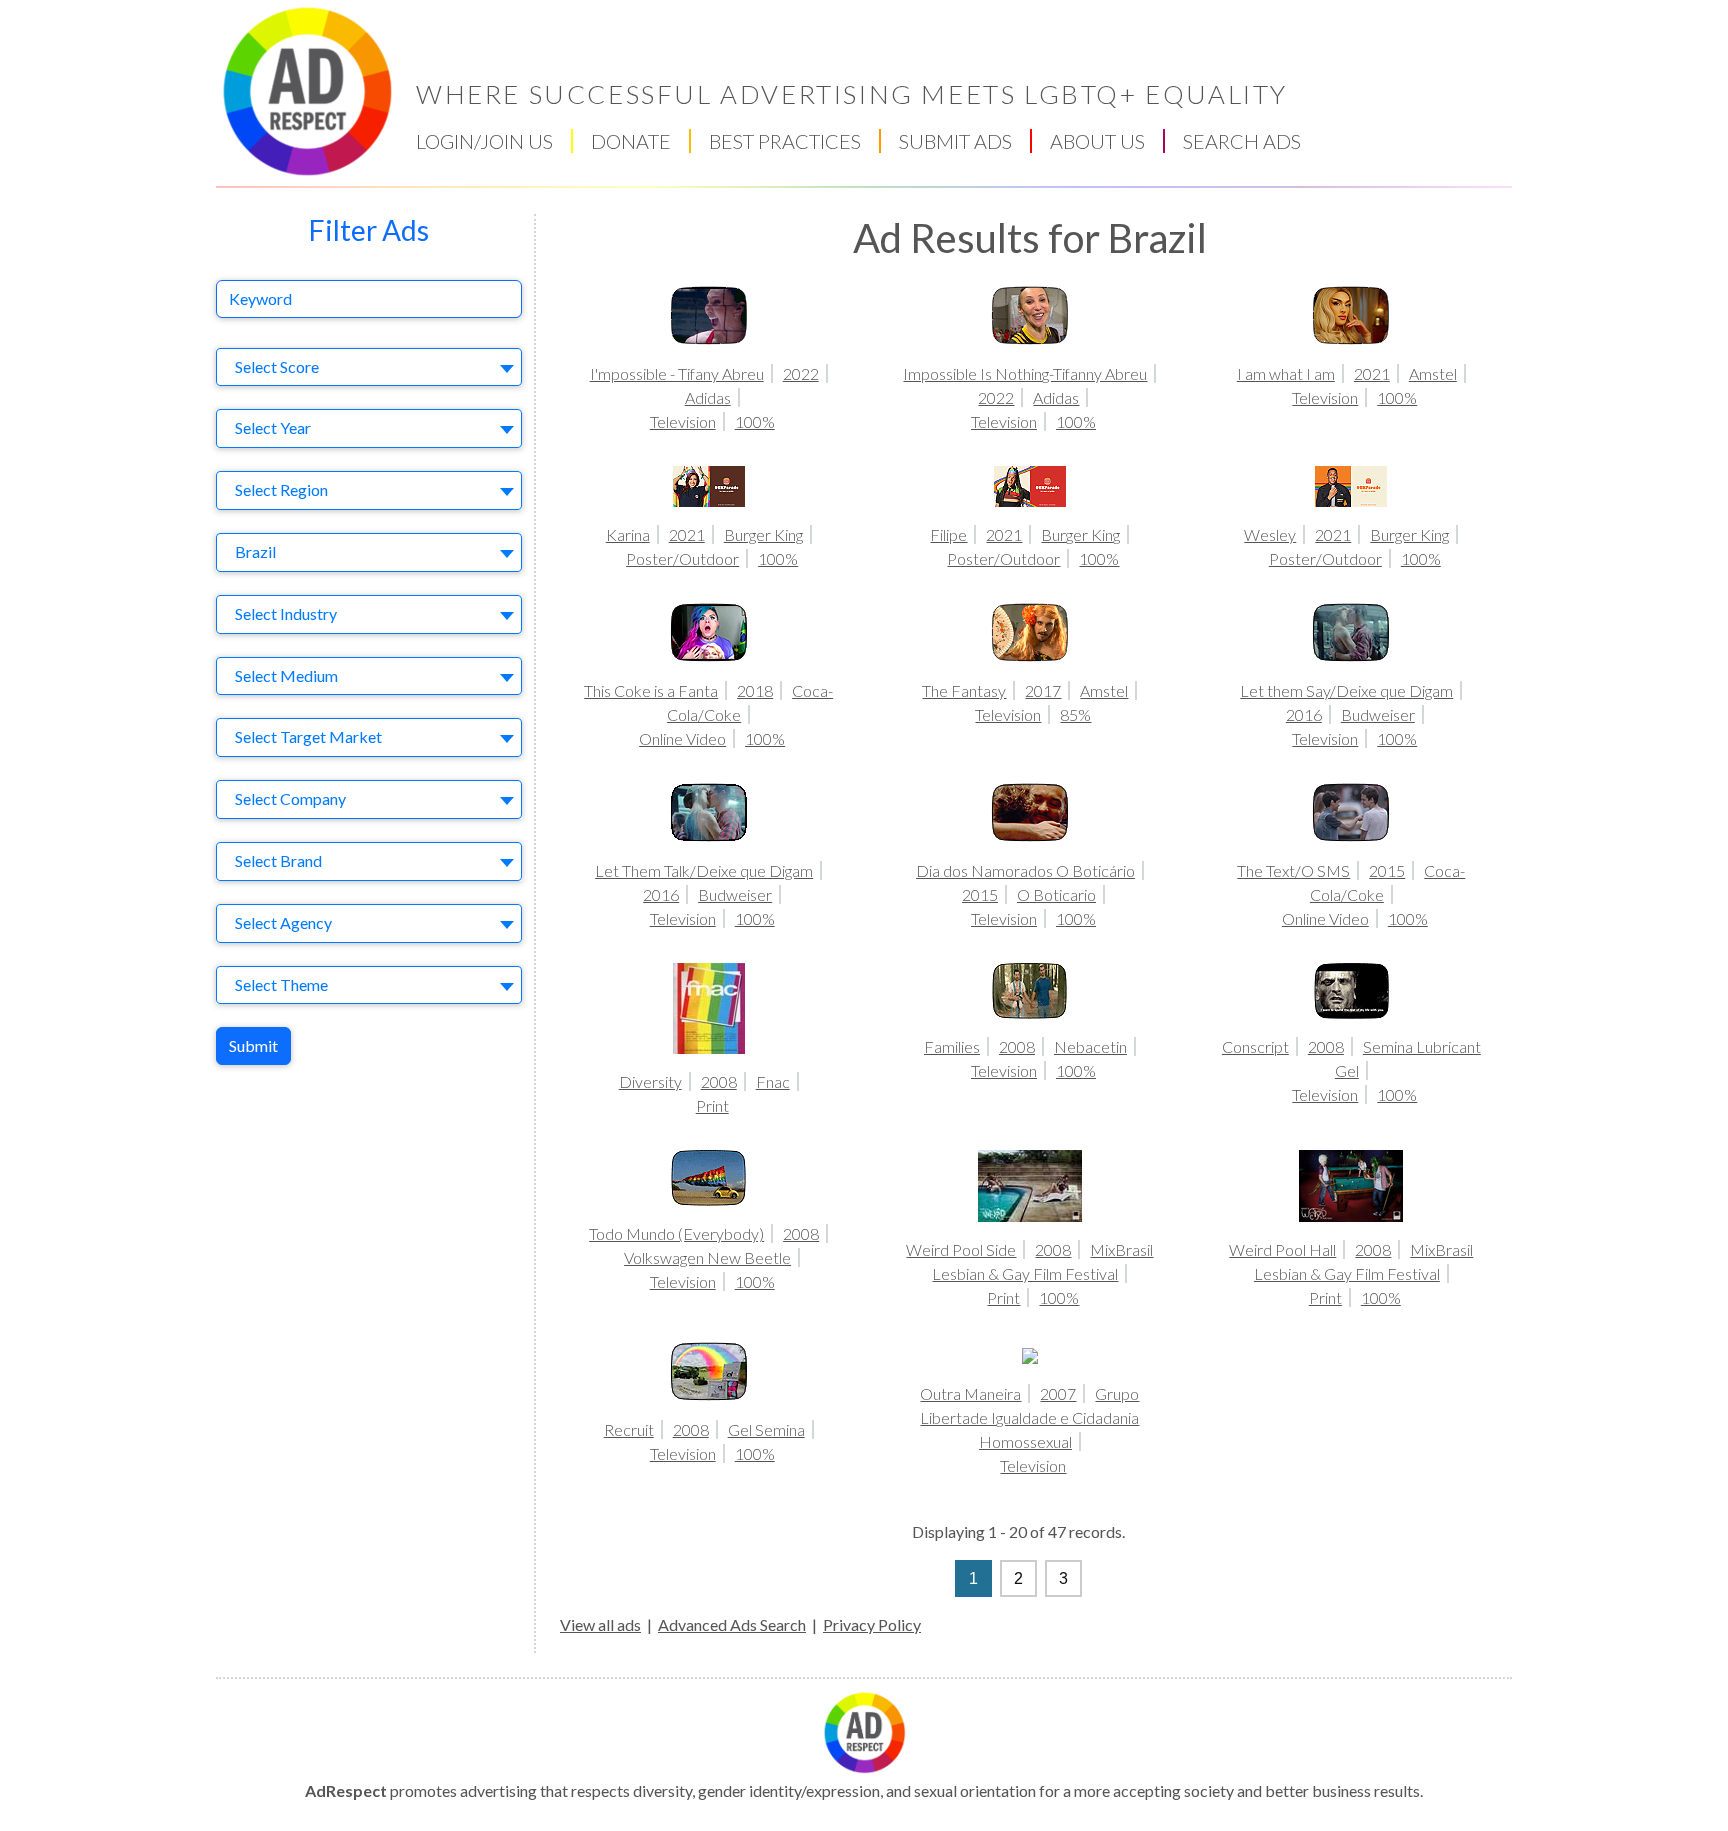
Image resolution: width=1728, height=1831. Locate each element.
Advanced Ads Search (732, 1624)
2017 (1043, 690)
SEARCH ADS (1242, 141)
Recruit (629, 1429)
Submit (253, 1045)
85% (1075, 714)
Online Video (682, 738)
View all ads (600, 1624)
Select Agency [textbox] (283, 922)
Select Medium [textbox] (286, 675)
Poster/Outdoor (682, 558)
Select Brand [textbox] (278, 860)
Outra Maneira (970, 1393)
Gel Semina (766, 1429)
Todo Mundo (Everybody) (676, 1233)
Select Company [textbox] (290, 798)
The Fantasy (964, 690)
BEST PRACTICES (785, 141)
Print (712, 1105)
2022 (801, 373)
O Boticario (1056, 894)
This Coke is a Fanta (651, 690)
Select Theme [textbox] (281, 984)
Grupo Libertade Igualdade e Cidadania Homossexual (1029, 1417)
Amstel (1433, 373)
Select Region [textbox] (281, 489)
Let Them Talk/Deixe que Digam (704, 870)
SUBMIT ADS (955, 141)
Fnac (773, 1081)
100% (755, 421)
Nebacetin (1090, 1046)
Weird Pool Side (961, 1249)
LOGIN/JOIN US (484, 141)
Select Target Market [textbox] (308, 736)
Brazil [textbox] (255, 551)
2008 (719, 1081)
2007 (1058, 1393)
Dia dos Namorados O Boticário (1025, 870)
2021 (1372, 373)
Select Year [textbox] (273, 427)
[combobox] (369, 367)
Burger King (763, 534)
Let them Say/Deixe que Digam (1346, 690)
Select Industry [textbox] (286, 613)
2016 (1304, 714)
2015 (980, 894)
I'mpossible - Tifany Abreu (677, 373)
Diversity (650, 1081)
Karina (628, 534)
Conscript (1255, 1046)
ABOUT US (1097, 141)
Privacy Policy (872, 1624)
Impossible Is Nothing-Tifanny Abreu (1025, 373)
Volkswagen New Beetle (707, 1257)
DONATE (631, 141)
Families (952, 1046)
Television (683, 421)
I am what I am (1286, 373)
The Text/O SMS (1293, 870)
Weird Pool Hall (1282, 1249)
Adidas (708, 397)
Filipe (948, 534)
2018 (755, 690)
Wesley (1270, 534)
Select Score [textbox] (277, 366)
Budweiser (1378, 714)
